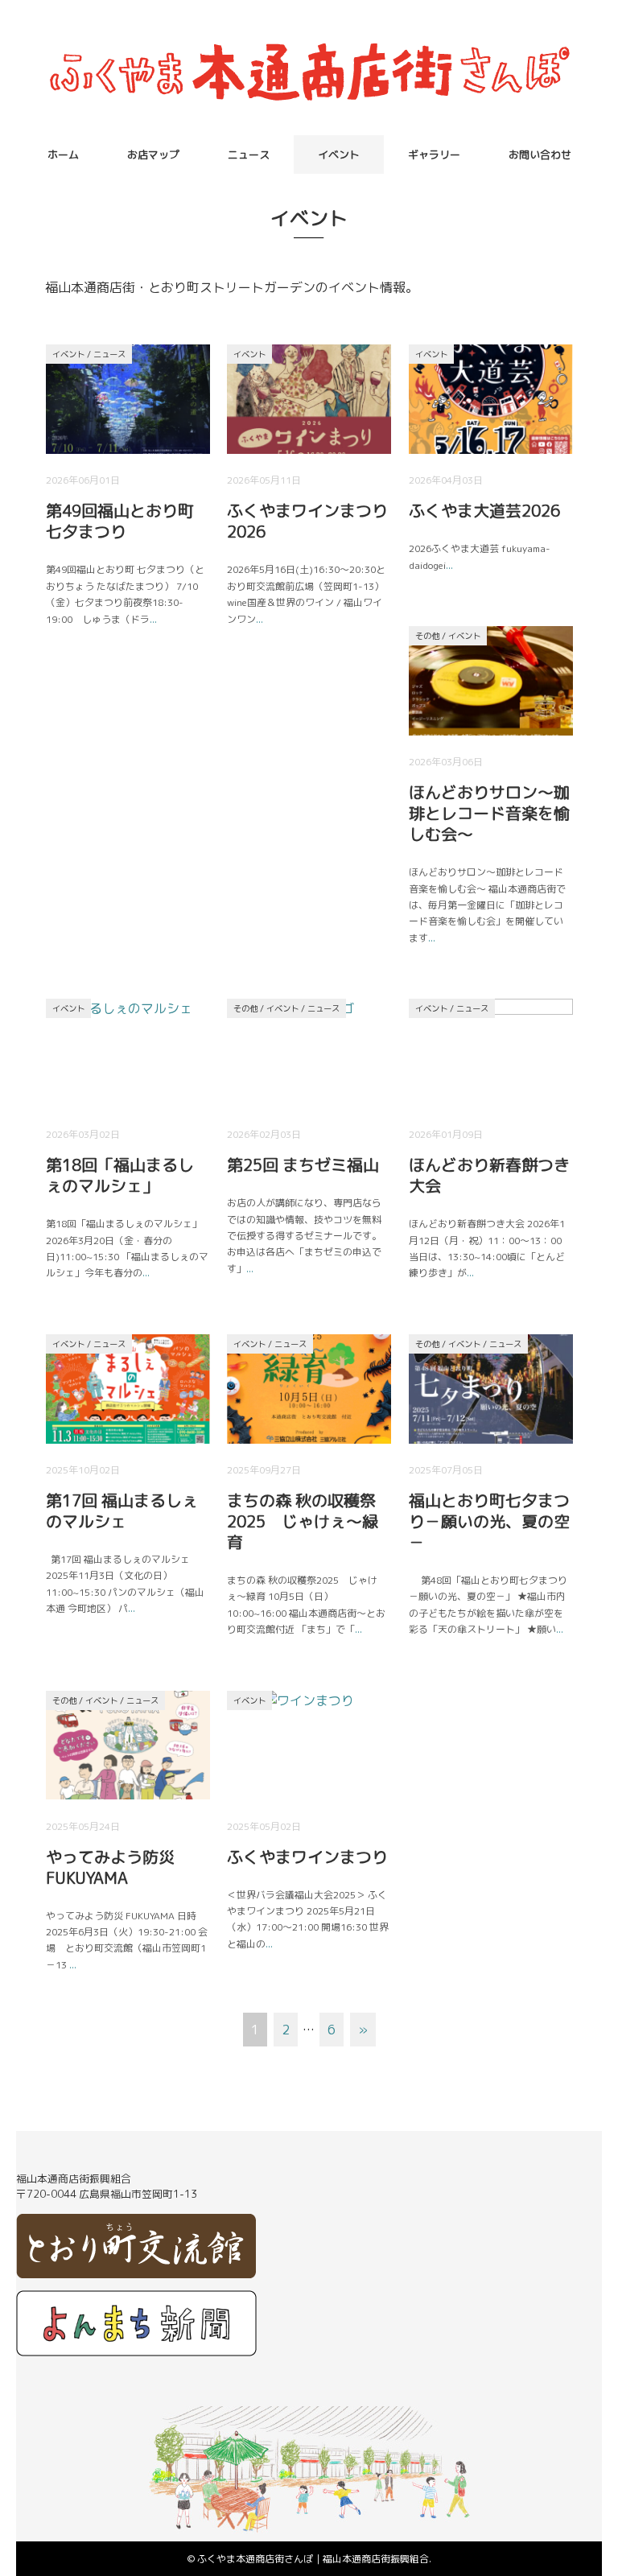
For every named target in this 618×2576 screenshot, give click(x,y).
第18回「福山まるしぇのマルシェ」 (120, 1175)
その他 (427, 636)
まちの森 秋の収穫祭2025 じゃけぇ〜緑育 (303, 1521)
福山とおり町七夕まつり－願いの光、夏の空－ (489, 1521)
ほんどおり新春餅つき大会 (489, 1175)
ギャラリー (434, 155)
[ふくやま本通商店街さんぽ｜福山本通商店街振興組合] (309, 44)
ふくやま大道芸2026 (484, 510)
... (153, 619)
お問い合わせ (540, 155)
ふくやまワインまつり (307, 1857)
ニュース (249, 155)
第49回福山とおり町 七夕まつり (120, 521)
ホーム (63, 155)
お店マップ (153, 155)
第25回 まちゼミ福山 (303, 1164)
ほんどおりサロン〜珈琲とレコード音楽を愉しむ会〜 (489, 813)
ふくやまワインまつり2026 (307, 521)
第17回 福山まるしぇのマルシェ (122, 1511)
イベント (339, 155)
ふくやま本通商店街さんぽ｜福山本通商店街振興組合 (313, 2559)
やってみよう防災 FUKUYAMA (110, 1867)
